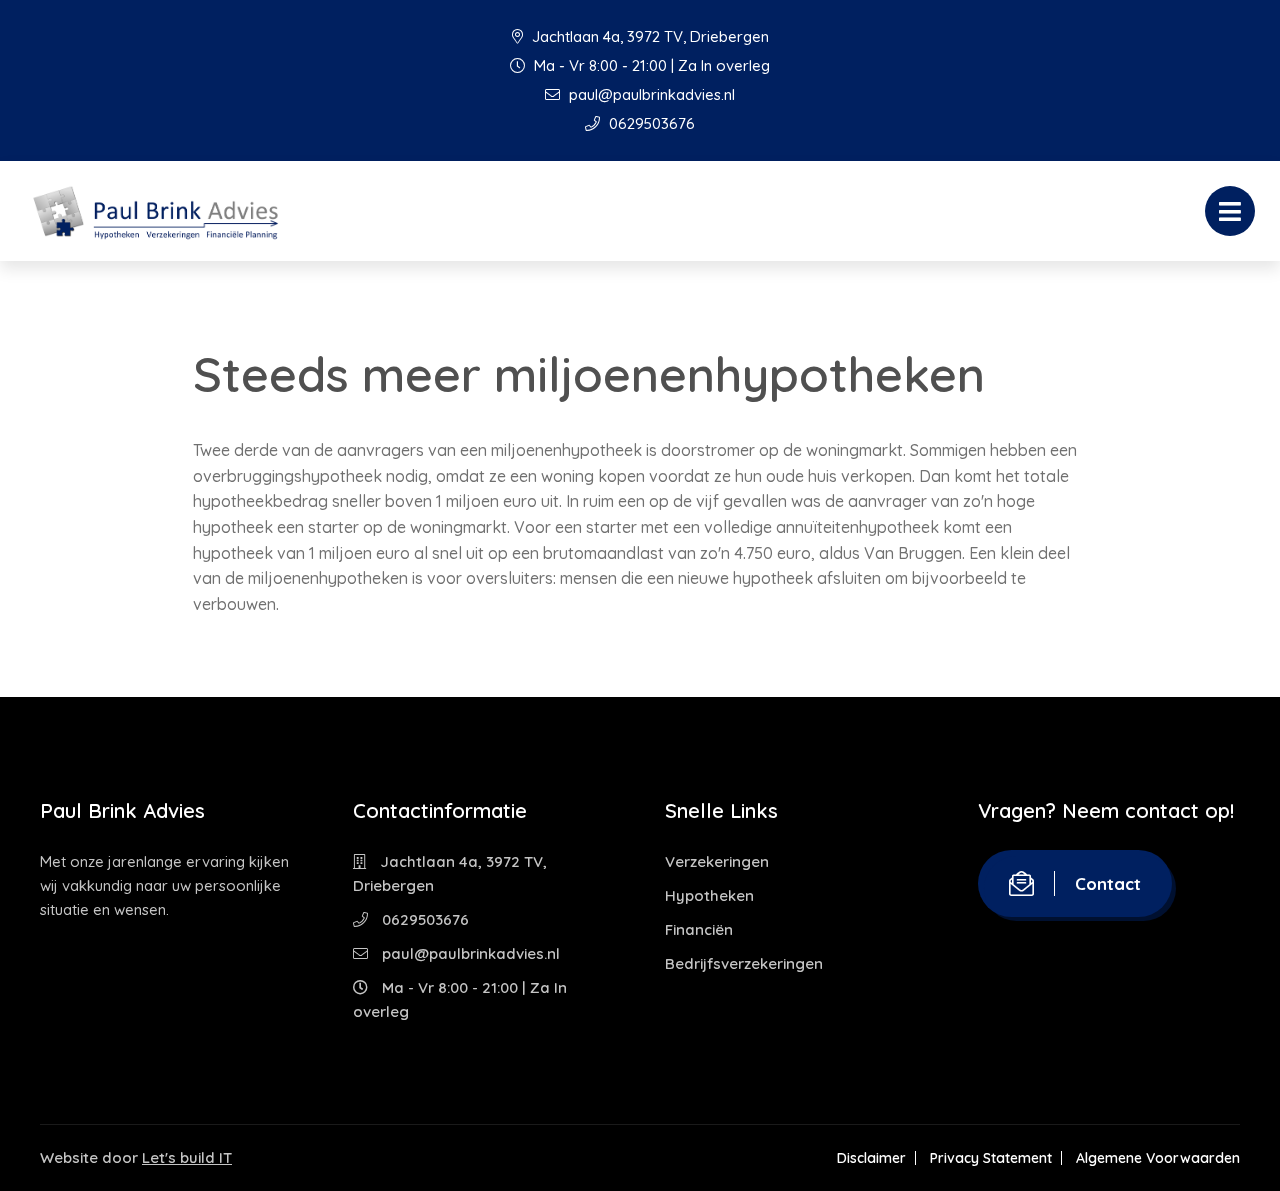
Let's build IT (187, 1157)
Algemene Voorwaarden (1158, 1158)
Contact (1108, 883)
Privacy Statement (991, 1158)
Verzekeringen (717, 861)
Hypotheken (709, 895)
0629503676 (650, 123)
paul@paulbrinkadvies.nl (650, 94)
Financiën (699, 929)
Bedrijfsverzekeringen (744, 963)
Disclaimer (871, 1158)
